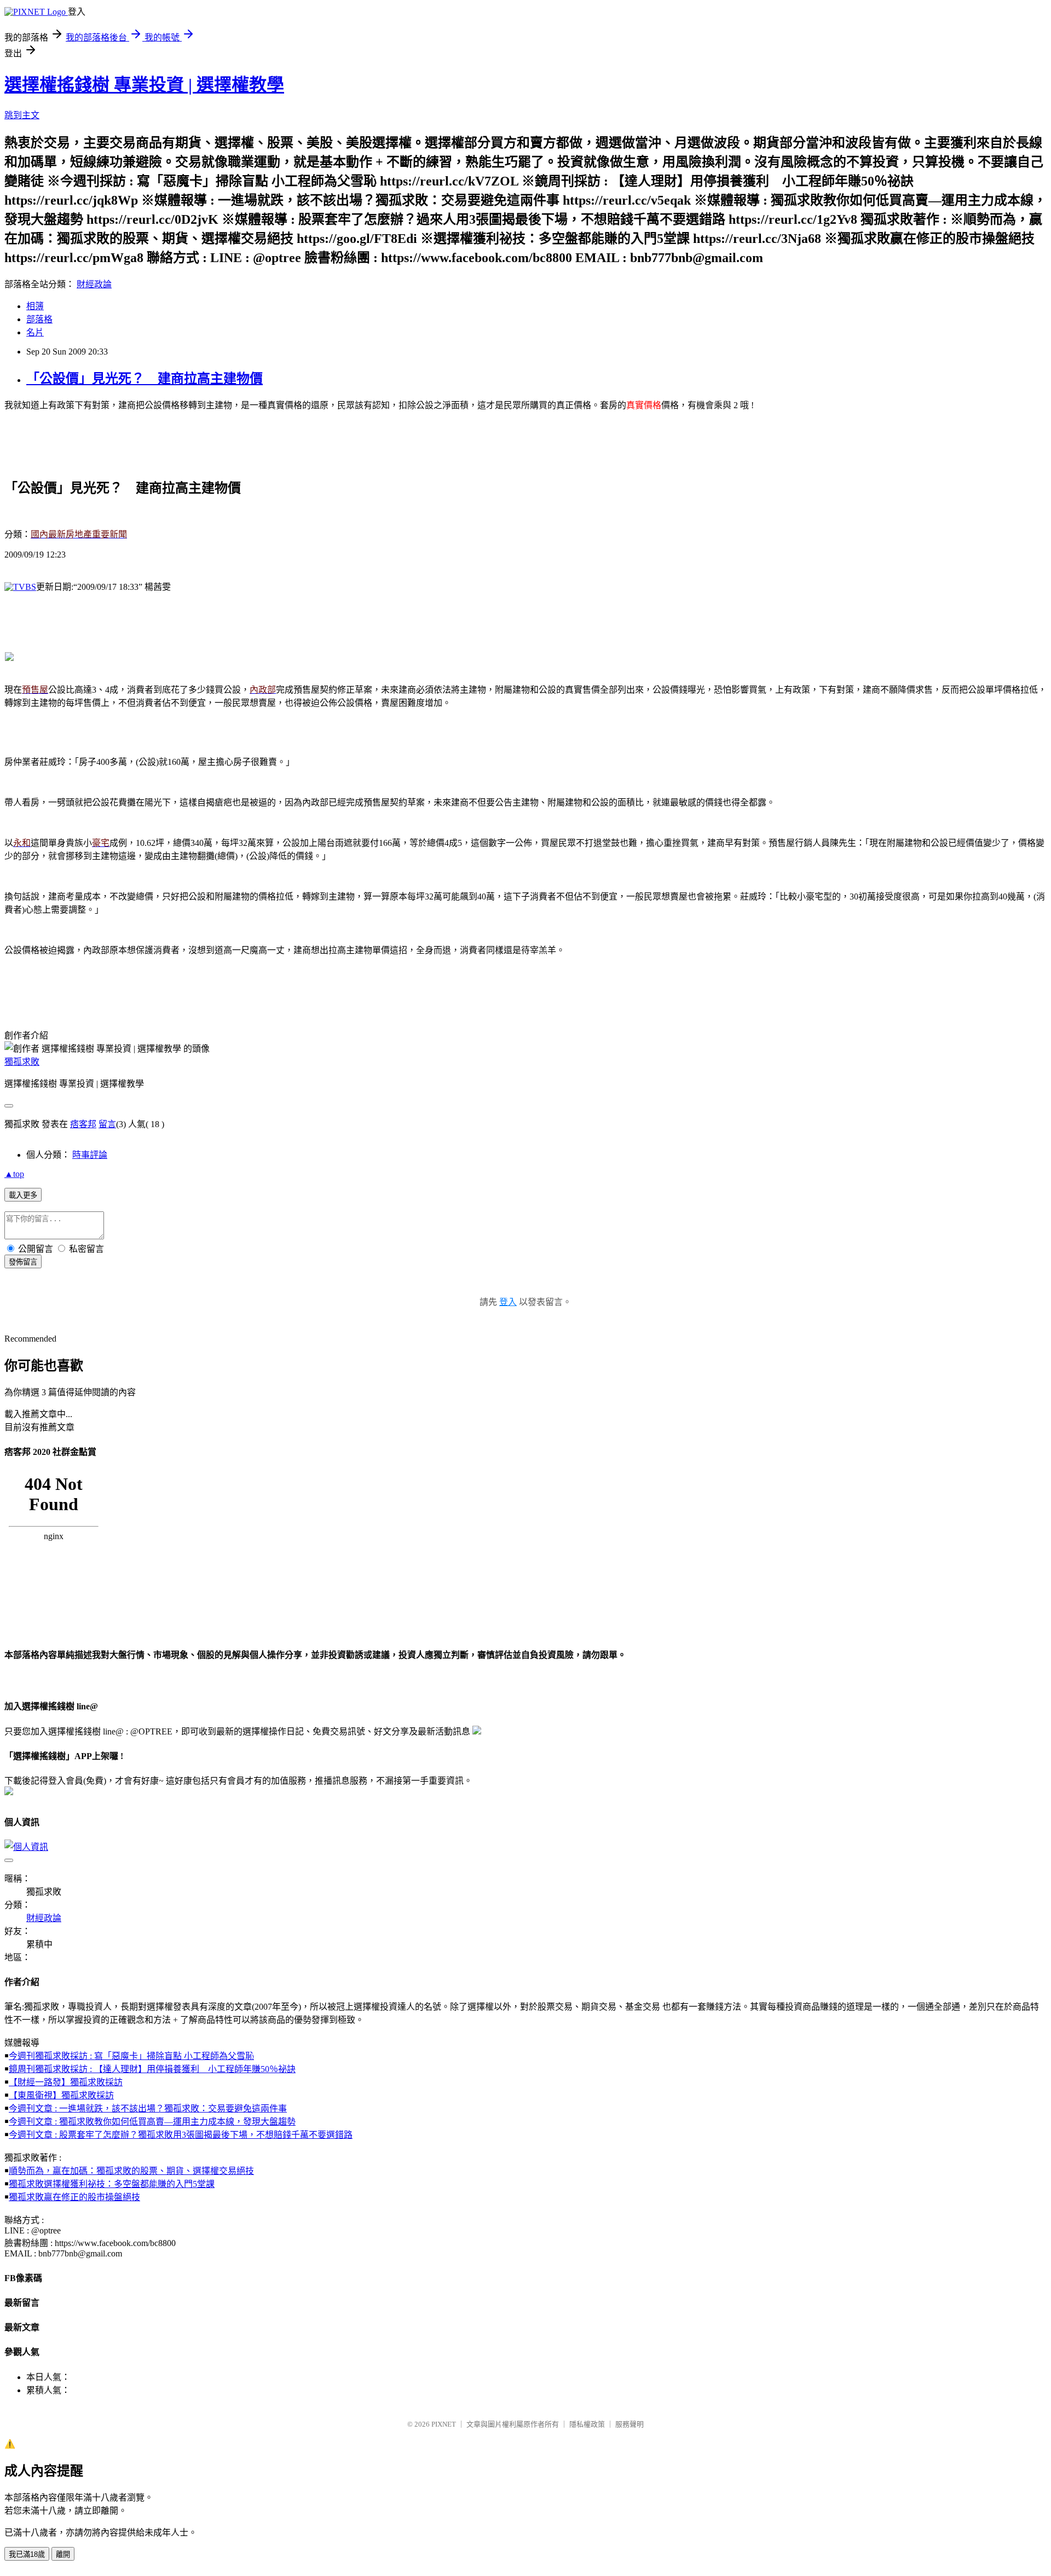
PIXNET (444, 2424)
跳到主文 (22, 115)
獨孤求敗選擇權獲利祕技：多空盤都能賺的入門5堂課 (112, 2184)
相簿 (35, 306)
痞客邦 (83, 1124)
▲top (14, 1174)
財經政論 (94, 284)
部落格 (39, 319)
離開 (63, 2554)
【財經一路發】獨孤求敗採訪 (66, 2082)
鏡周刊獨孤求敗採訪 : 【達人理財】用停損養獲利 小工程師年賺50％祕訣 (152, 2069)
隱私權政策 (587, 2424)
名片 (35, 332)
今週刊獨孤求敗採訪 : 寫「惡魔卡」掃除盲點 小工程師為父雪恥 (131, 2056)
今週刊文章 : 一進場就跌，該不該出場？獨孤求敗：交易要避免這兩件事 (148, 2108)
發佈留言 (23, 1262)
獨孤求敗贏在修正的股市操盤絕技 (74, 2197)
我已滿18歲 (27, 2554)
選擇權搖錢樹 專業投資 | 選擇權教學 (144, 85)
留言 (107, 1124)
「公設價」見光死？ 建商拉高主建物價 (145, 379)
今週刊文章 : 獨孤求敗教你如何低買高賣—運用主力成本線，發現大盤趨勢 (152, 2122)
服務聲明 (630, 2424)
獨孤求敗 (22, 1062)
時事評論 (90, 1155)
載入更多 (23, 1195)
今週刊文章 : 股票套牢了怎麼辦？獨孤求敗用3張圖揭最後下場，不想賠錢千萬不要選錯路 (181, 2135)
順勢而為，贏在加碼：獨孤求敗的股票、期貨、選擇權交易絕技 (131, 2171)
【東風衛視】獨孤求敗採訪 (61, 2095)
